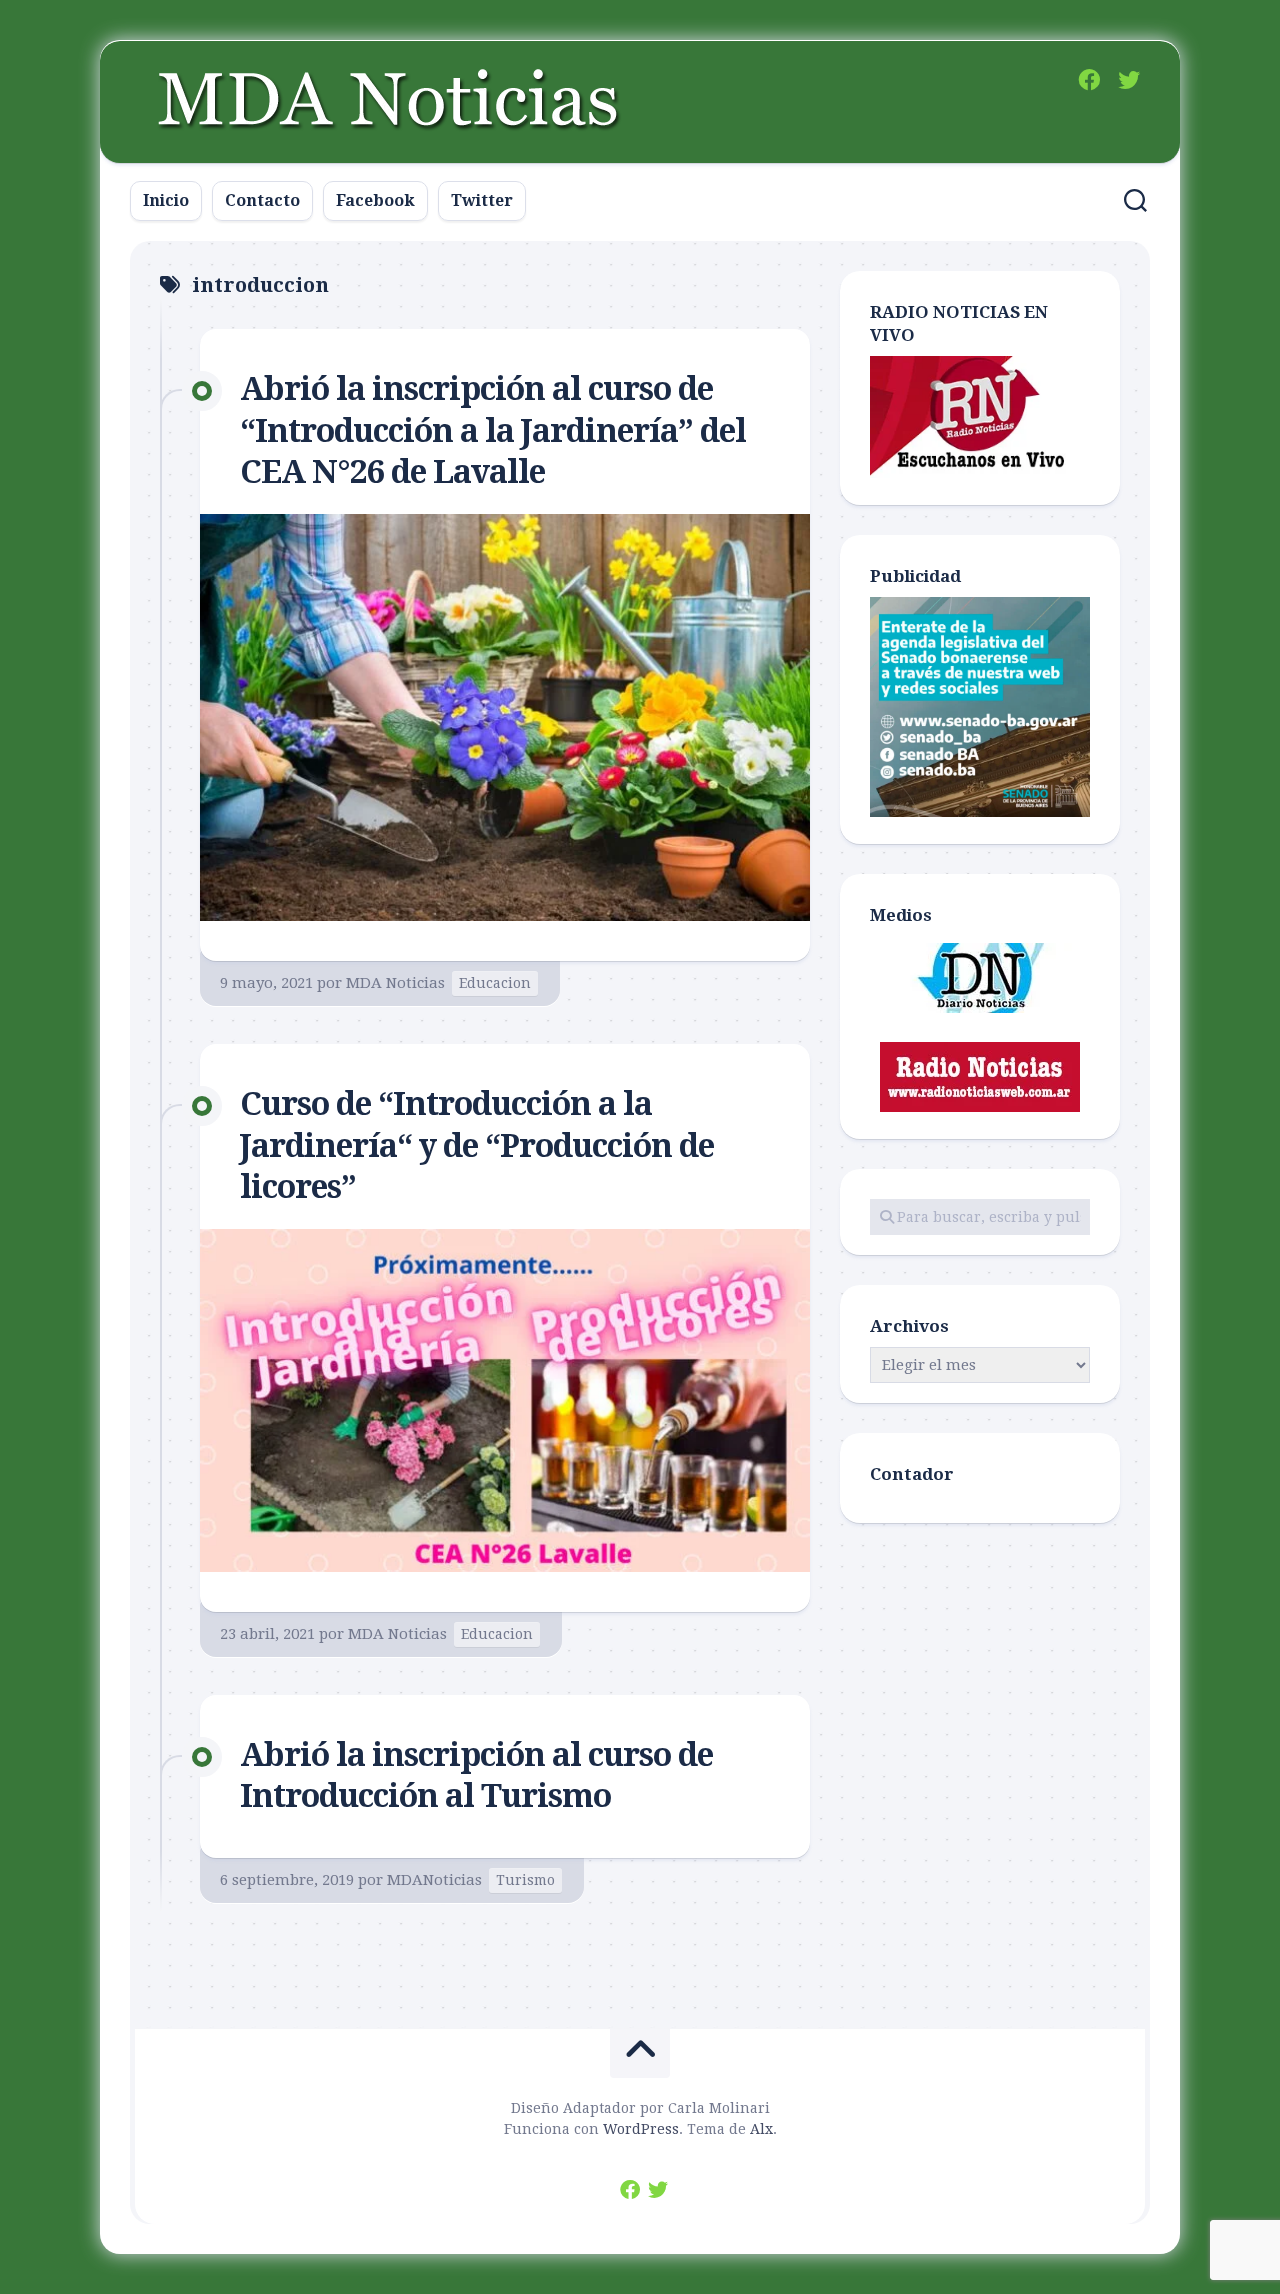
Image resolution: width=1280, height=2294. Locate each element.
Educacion (495, 983)
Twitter (482, 200)
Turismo (525, 1880)
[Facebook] (1089, 80)
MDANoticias (434, 1880)
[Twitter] (1129, 80)
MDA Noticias (395, 983)
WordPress (641, 2129)
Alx (761, 2129)
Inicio (166, 200)
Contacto (262, 200)
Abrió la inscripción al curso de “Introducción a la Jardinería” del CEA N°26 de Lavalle (493, 430)
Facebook (375, 200)
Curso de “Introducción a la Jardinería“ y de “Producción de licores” (477, 1145)
